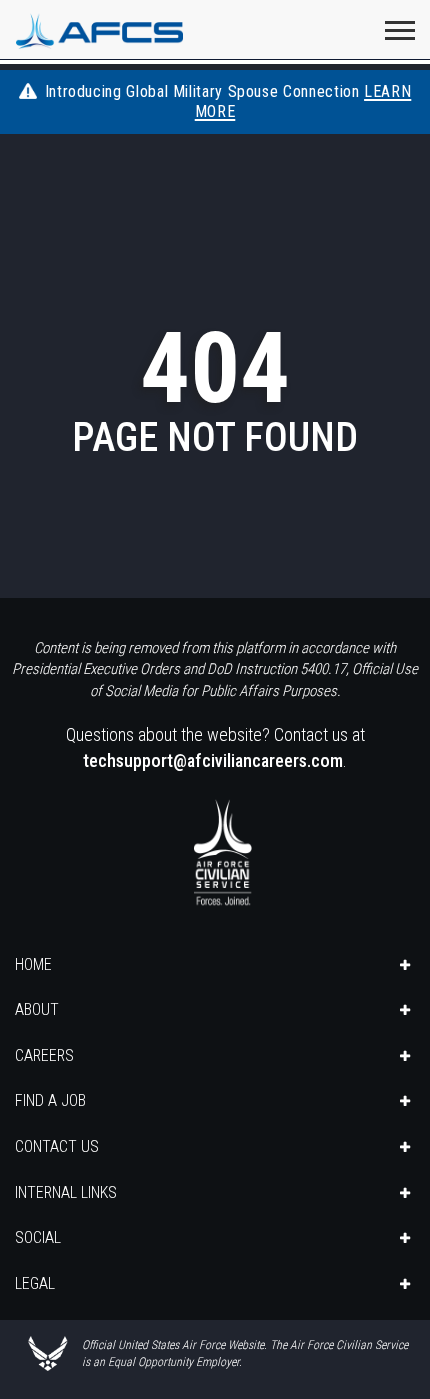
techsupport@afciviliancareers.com (213, 760)
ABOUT (37, 1009)
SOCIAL (38, 1237)
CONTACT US (57, 1146)
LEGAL (35, 1283)
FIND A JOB (50, 1100)
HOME (33, 964)
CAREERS (44, 1055)
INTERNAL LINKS (66, 1192)
